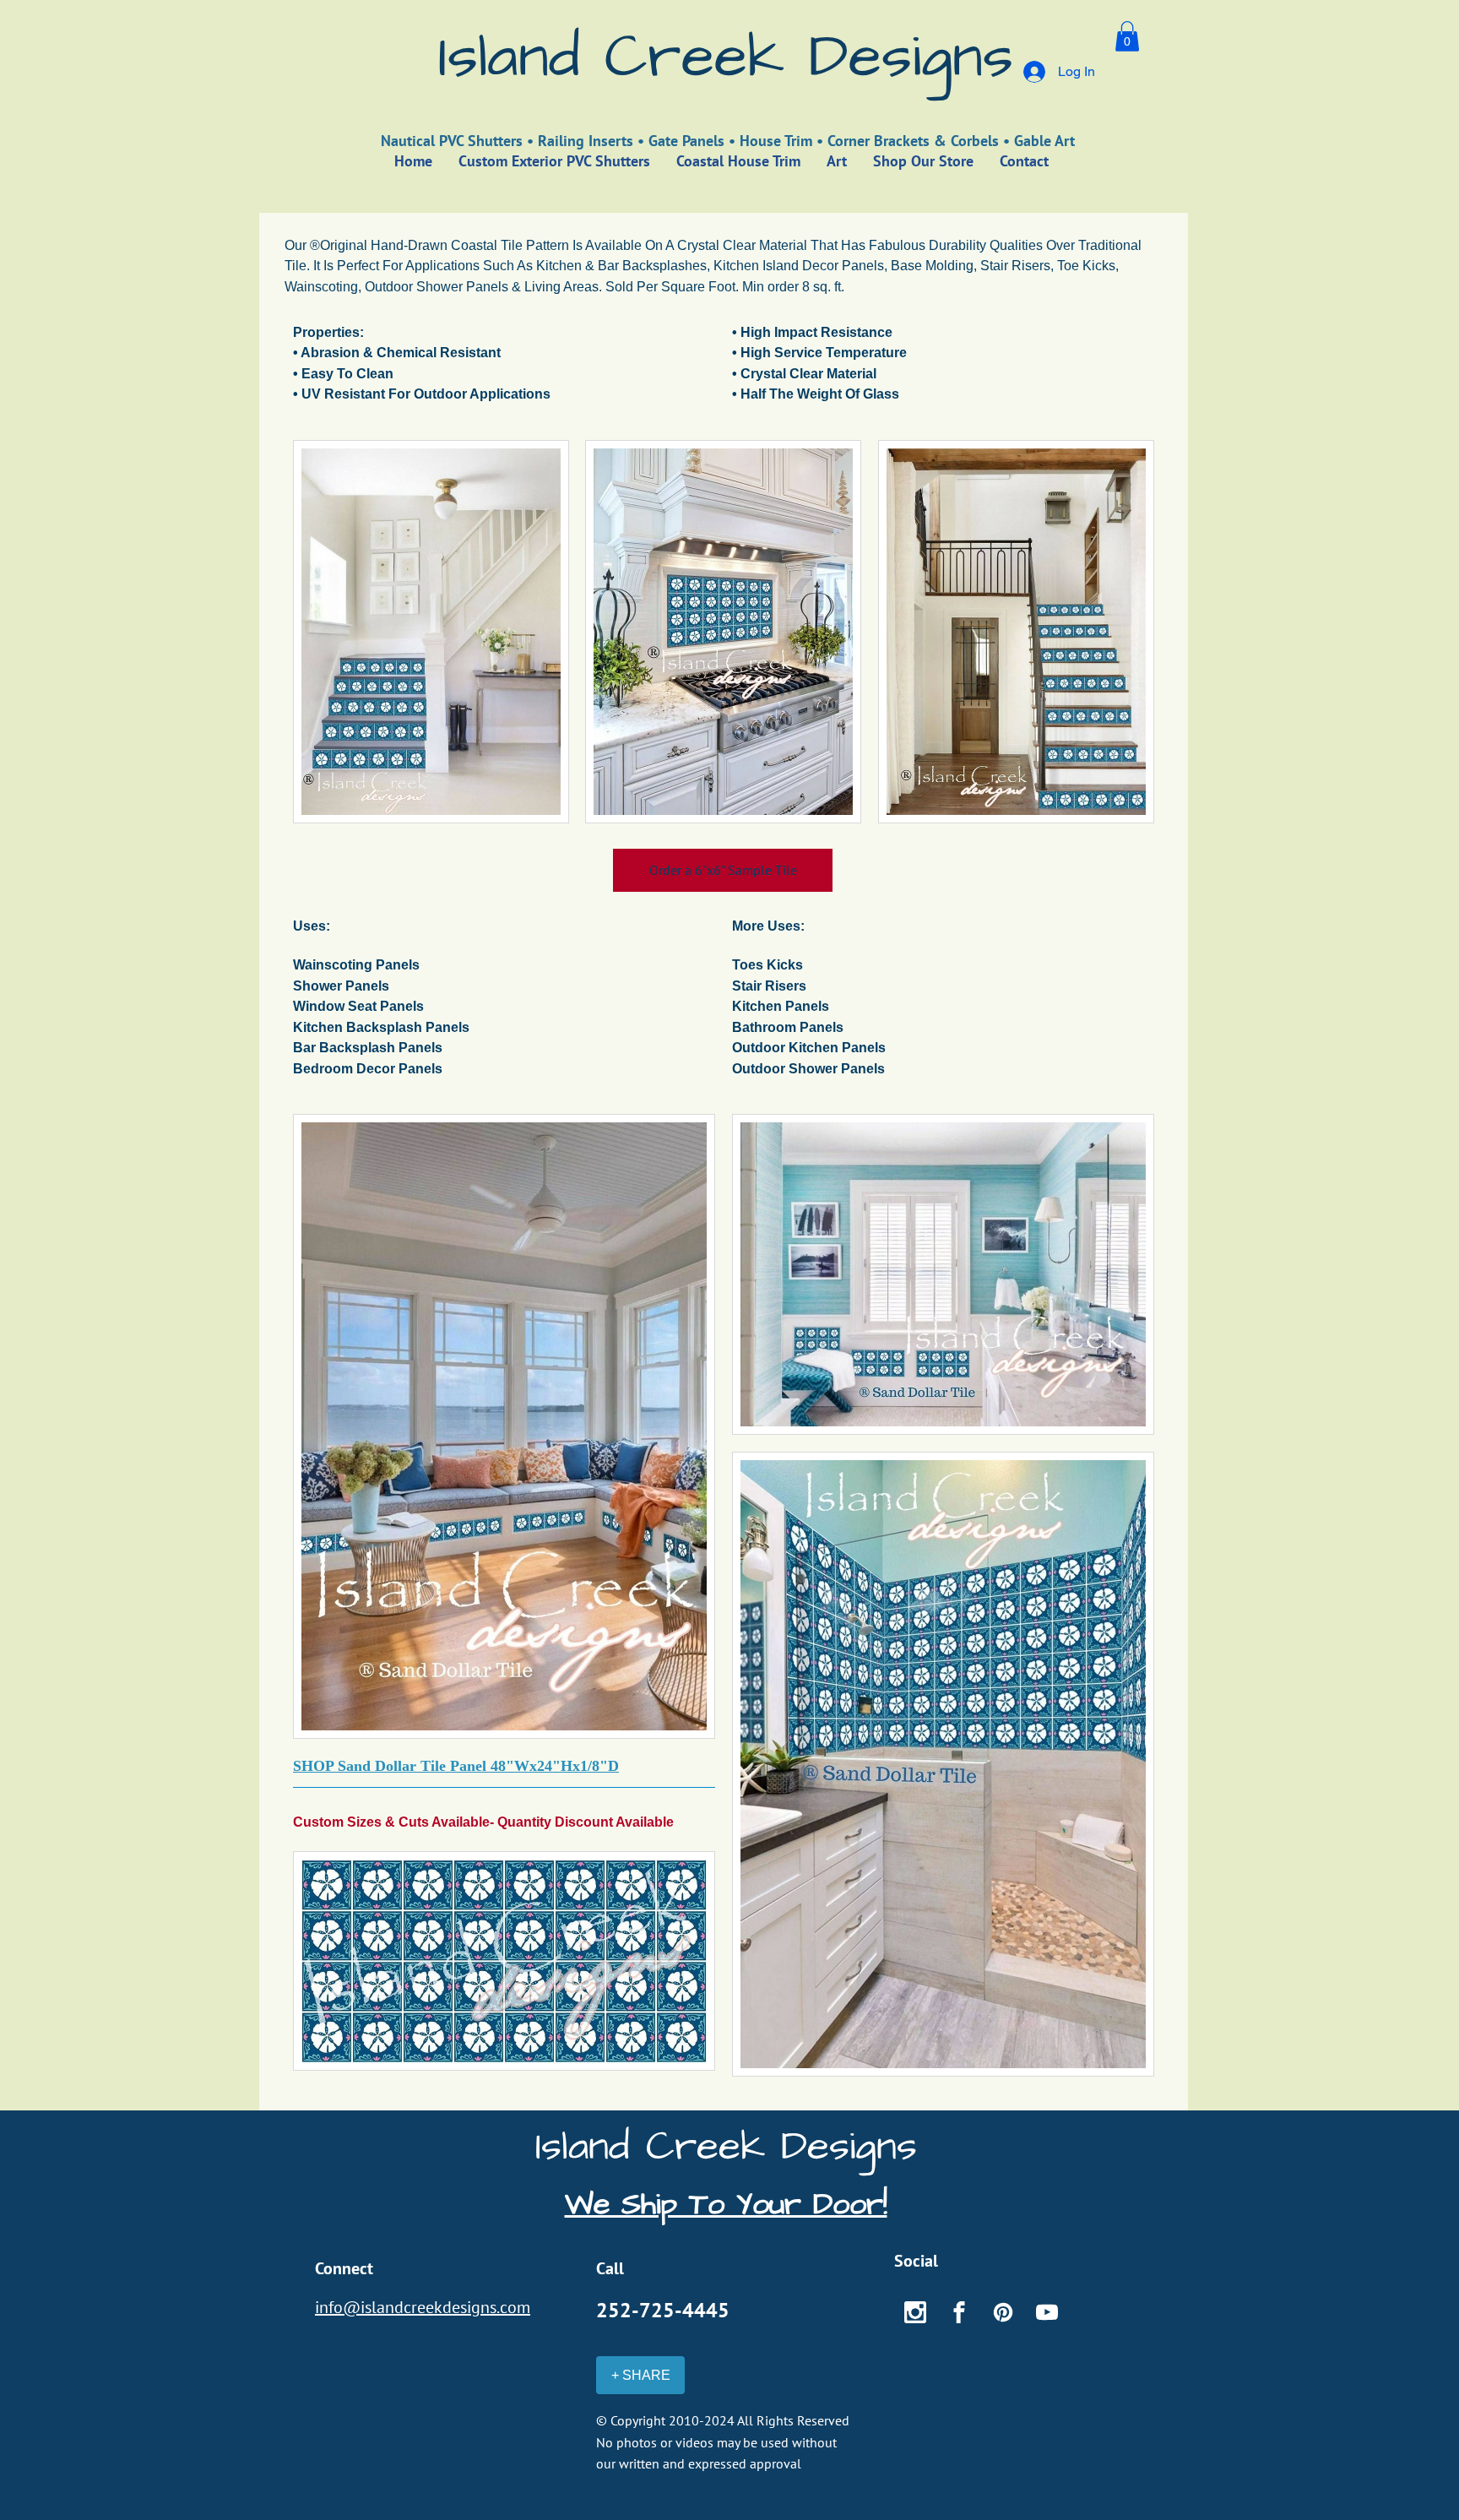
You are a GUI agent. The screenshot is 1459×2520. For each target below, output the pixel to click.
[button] (1127, 36)
